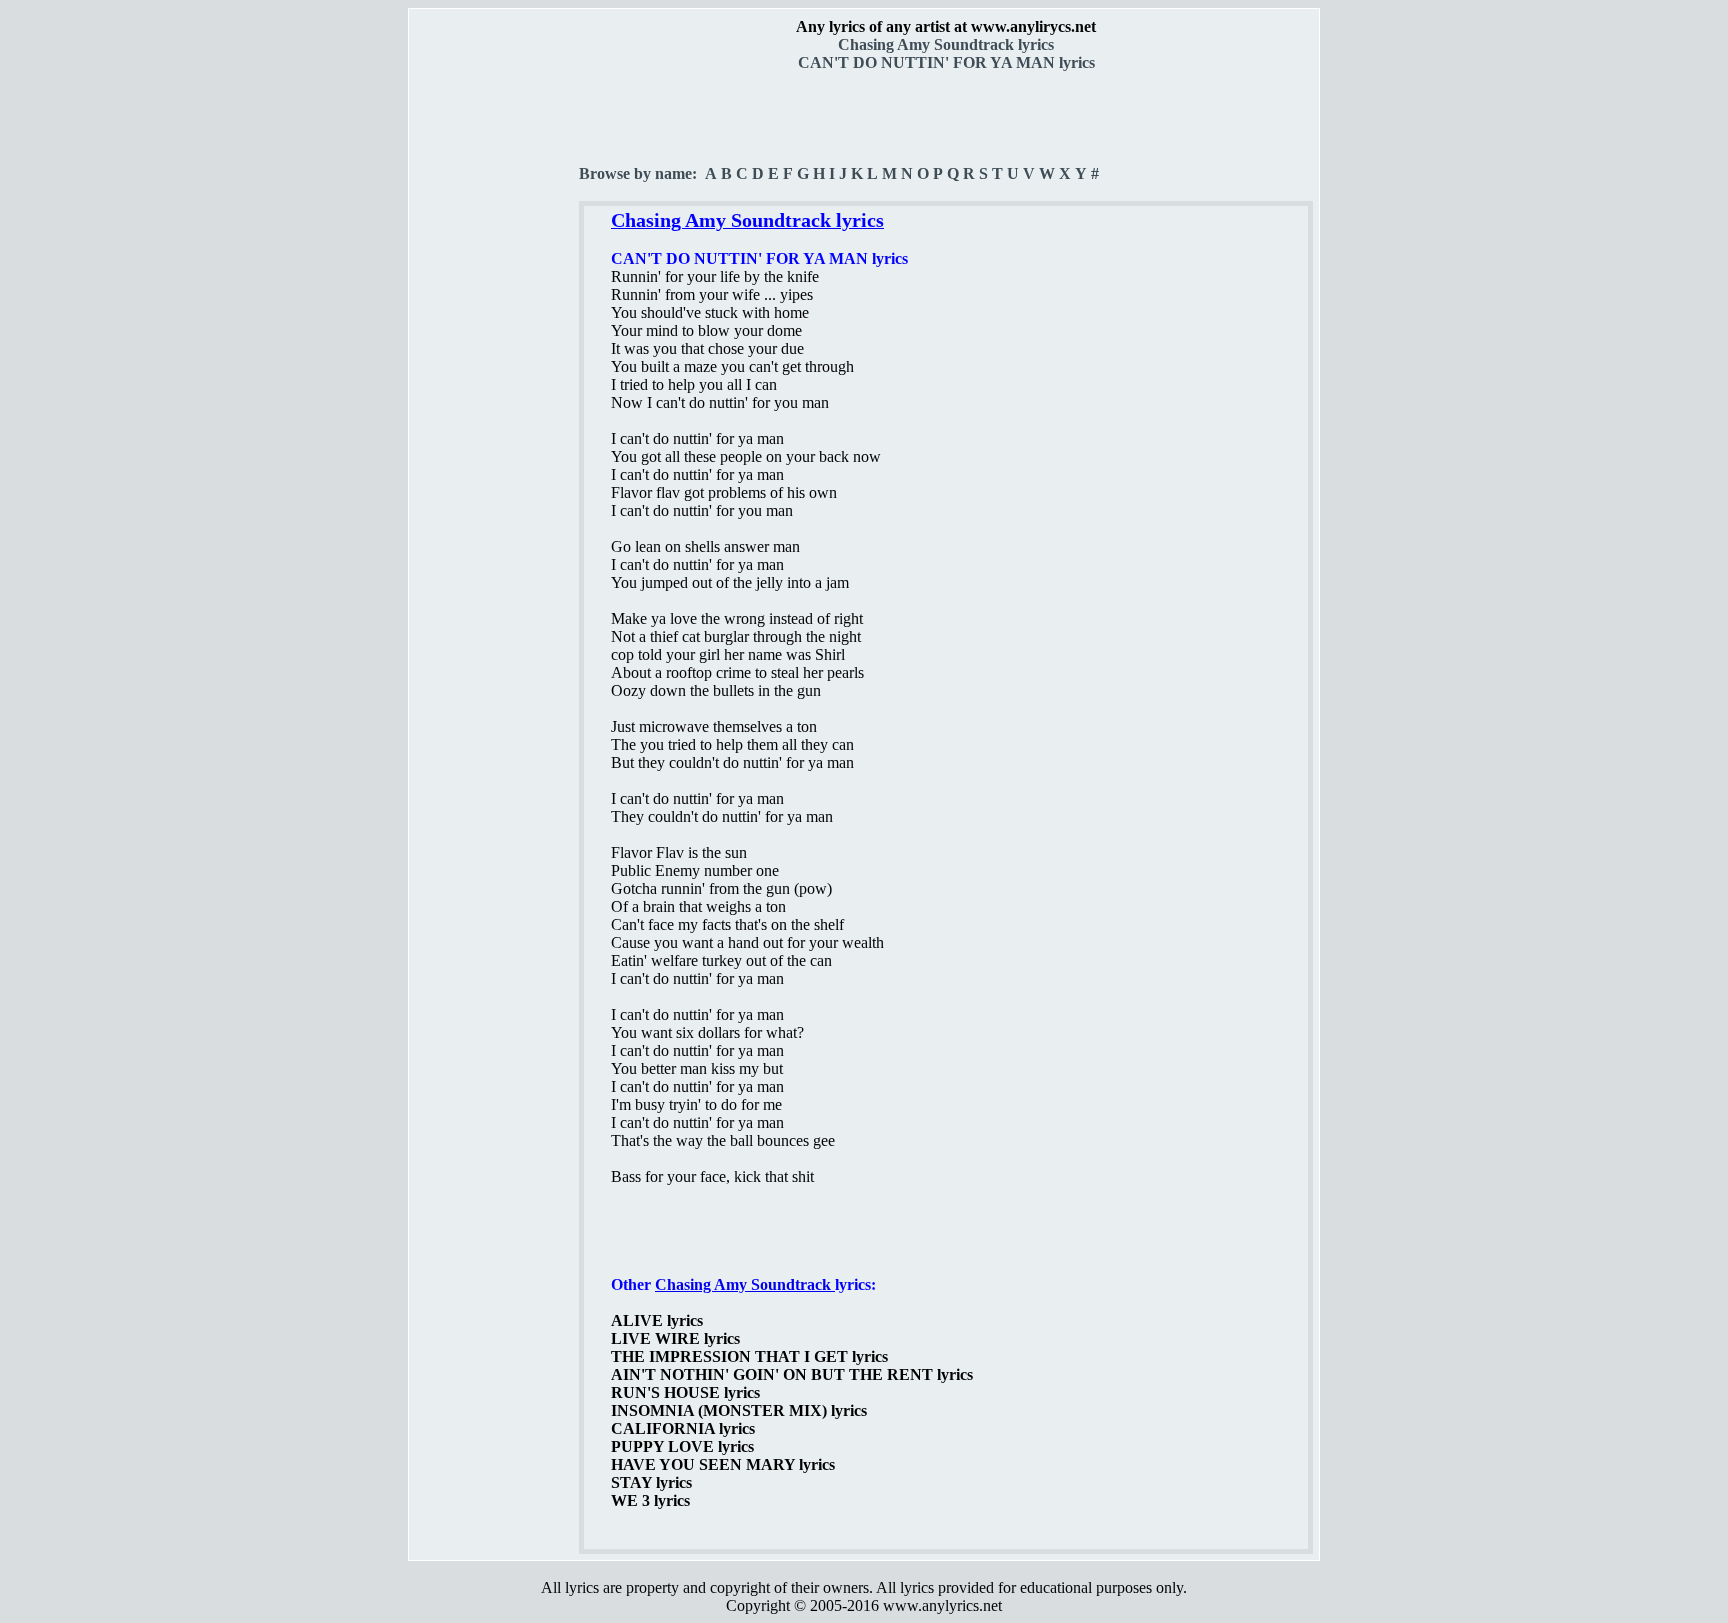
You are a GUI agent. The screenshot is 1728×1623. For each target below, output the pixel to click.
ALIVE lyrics (657, 1320)
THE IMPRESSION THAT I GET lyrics (749, 1356)
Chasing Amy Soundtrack (745, 1284)
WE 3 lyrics (650, 1500)
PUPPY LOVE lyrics (682, 1446)
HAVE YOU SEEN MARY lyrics (723, 1464)
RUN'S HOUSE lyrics (685, 1392)
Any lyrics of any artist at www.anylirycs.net (946, 26)
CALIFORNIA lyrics (683, 1428)
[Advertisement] (495, 351)
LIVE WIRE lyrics (675, 1338)
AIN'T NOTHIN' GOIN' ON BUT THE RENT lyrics (792, 1374)
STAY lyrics (651, 1482)
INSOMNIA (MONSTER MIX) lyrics (739, 1410)
